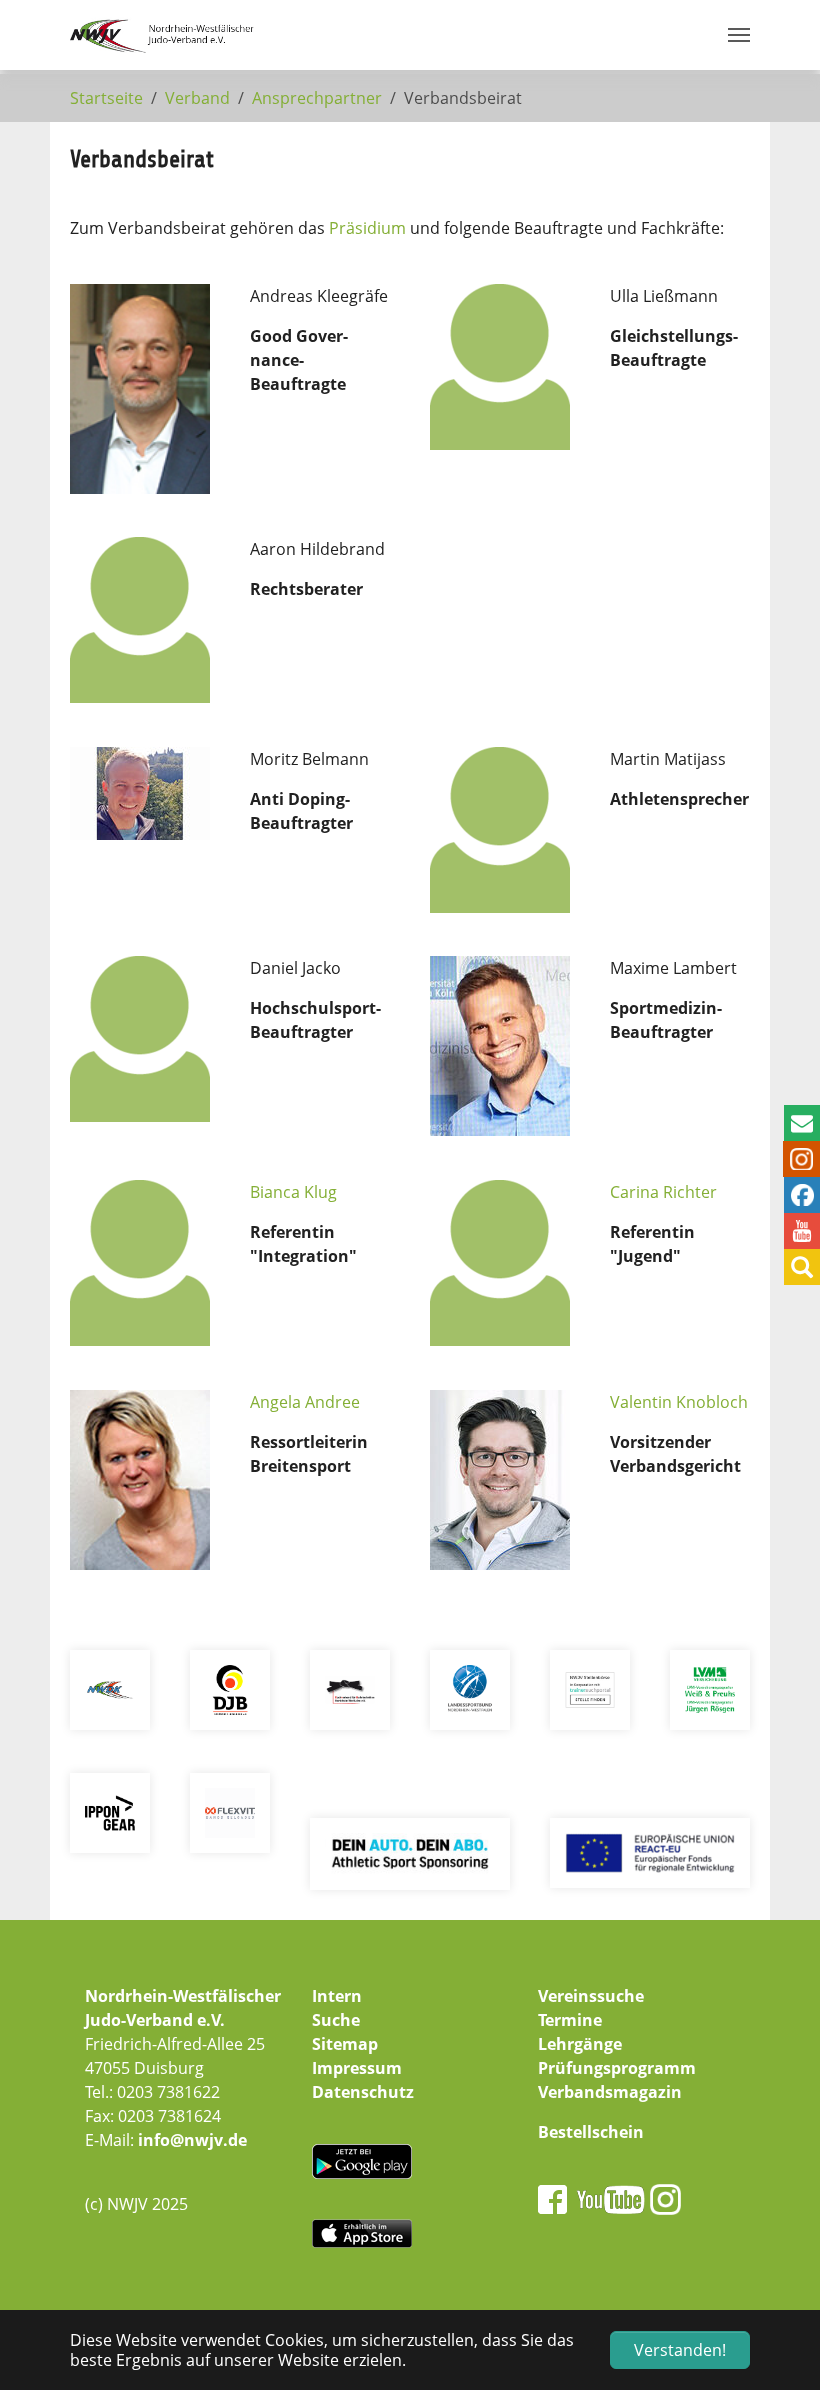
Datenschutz (363, 2092)
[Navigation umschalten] (739, 35)
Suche (336, 2020)
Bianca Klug (293, 1192)
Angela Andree (305, 1402)
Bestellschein (591, 2132)
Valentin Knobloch (679, 1402)
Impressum (357, 2068)
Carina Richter (663, 1192)
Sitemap (345, 2044)
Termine (570, 2020)
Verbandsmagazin (610, 2092)
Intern (337, 1996)
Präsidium (367, 228)
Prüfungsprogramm (617, 2068)
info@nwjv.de (192, 2140)
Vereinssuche (591, 1996)
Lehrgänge (580, 2044)
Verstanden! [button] (680, 2350)
